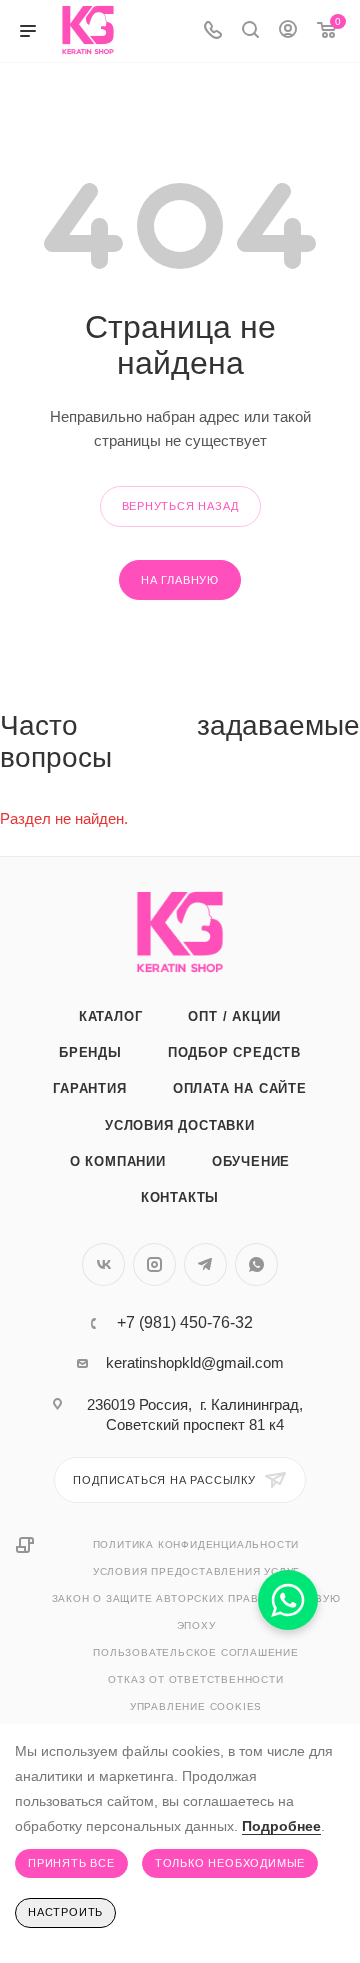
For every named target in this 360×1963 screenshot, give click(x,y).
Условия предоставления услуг (196, 1571)
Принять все (71, 1863)
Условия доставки (180, 1125)
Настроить (65, 1912)
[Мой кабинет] (288, 31)
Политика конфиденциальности (196, 1544)
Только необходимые (230, 1863)
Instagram (154, 1264)
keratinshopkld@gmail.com (195, 1362)
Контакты (180, 1197)
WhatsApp (256, 1264)
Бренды (90, 1052)
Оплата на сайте (240, 1088)
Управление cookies (196, 1706)
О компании (118, 1161)
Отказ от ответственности (195, 1679)
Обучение (251, 1161)
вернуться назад (180, 506)
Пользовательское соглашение (196, 1652)
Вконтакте (103, 1264)
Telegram (205, 1264)
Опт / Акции (234, 1016)
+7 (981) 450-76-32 (185, 1323)
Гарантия (89, 1088)
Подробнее (281, 1826)
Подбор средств (234, 1052)
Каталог (111, 1016)
